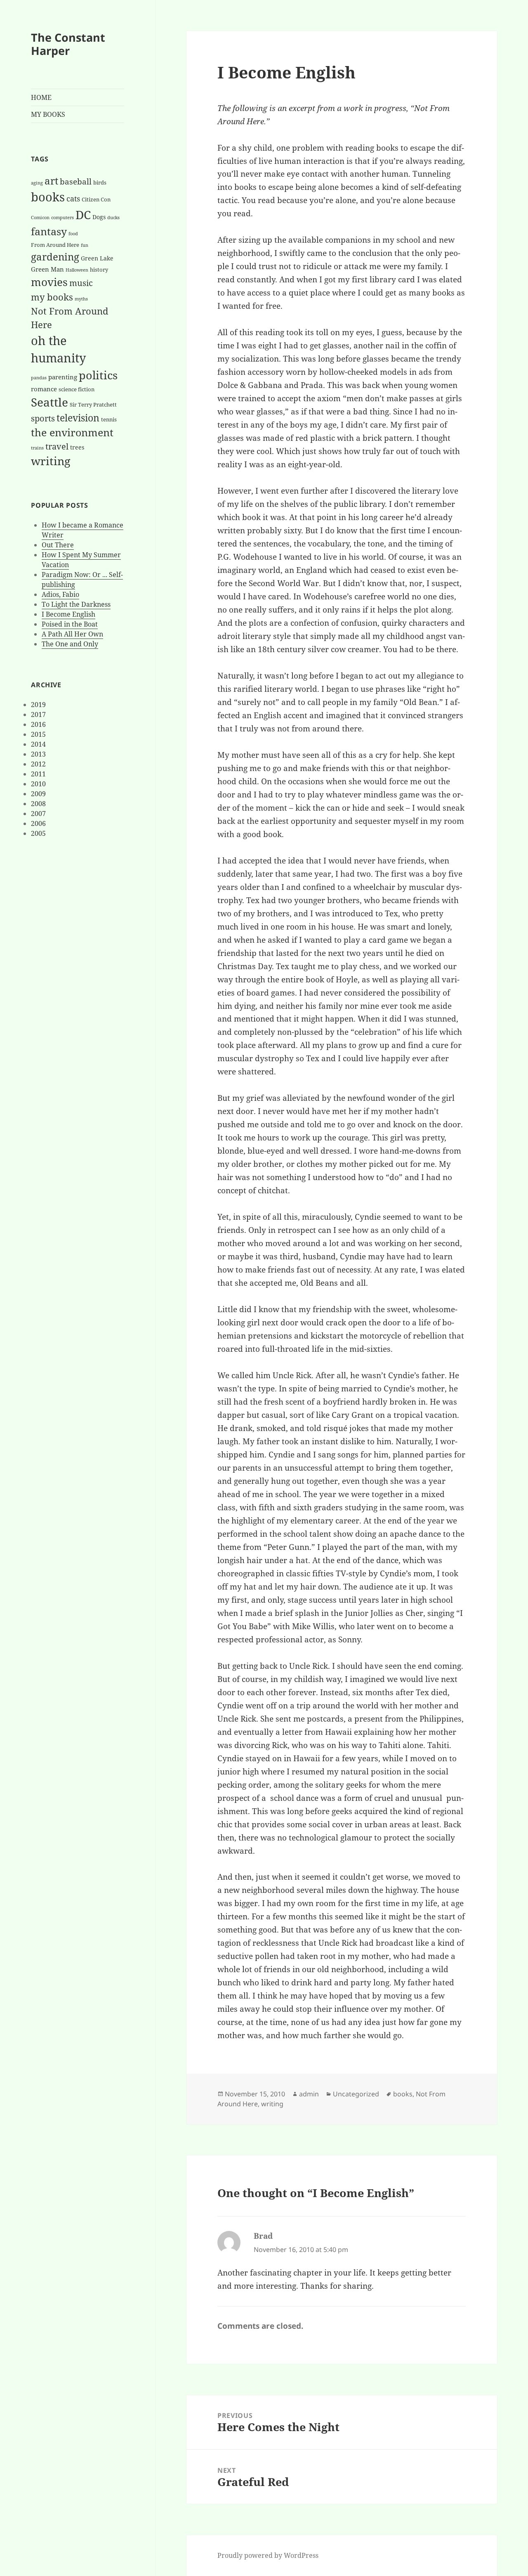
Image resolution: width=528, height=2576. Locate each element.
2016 (38, 724)
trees (77, 447)
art (51, 181)
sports (43, 418)
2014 (38, 744)
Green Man (47, 269)
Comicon (40, 218)
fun (85, 245)
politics (98, 375)
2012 (38, 764)
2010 (38, 784)
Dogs (99, 217)
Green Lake (97, 258)
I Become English (68, 614)
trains (37, 448)
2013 (38, 754)
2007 (38, 814)
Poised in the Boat (70, 624)
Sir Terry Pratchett (93, 404)
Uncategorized (356, 2094)
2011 (38, 774)
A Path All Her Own (72, 634)
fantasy (49, 231)
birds (100, 182)
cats (73, 199)
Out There (58, 545)
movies (49, 282)
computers (62, 218)
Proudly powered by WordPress (268, 2555)
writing (51, 461)
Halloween (77, 270)
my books (52, 297)
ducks (113, 218)
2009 (38, 794)
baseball (76, 181)
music (81, 283)
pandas (39, 378)
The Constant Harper (68, 44)
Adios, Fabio (60, 594)
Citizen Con (96, 199)
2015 (38, 734)
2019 (38, 705)
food (73, 234)
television (78, 418)
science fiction (77, 389)
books (48, 197)
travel (57, 446)
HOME (41, 97)
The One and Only (70, 644)
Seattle (49, 402)
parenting (63, 377)
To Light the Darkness (76, 604)
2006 (38, 823)
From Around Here (55, 245)
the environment (72, 432)
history (99, 270)
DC (83, 215)
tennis (109, 419)
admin (309, 2094)
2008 (38, 804)
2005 (38, 833)
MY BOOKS (48, 114)
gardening (55, 257)
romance (44, 389)
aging (37, 183)
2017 (38, 714)
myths (81, 299)
